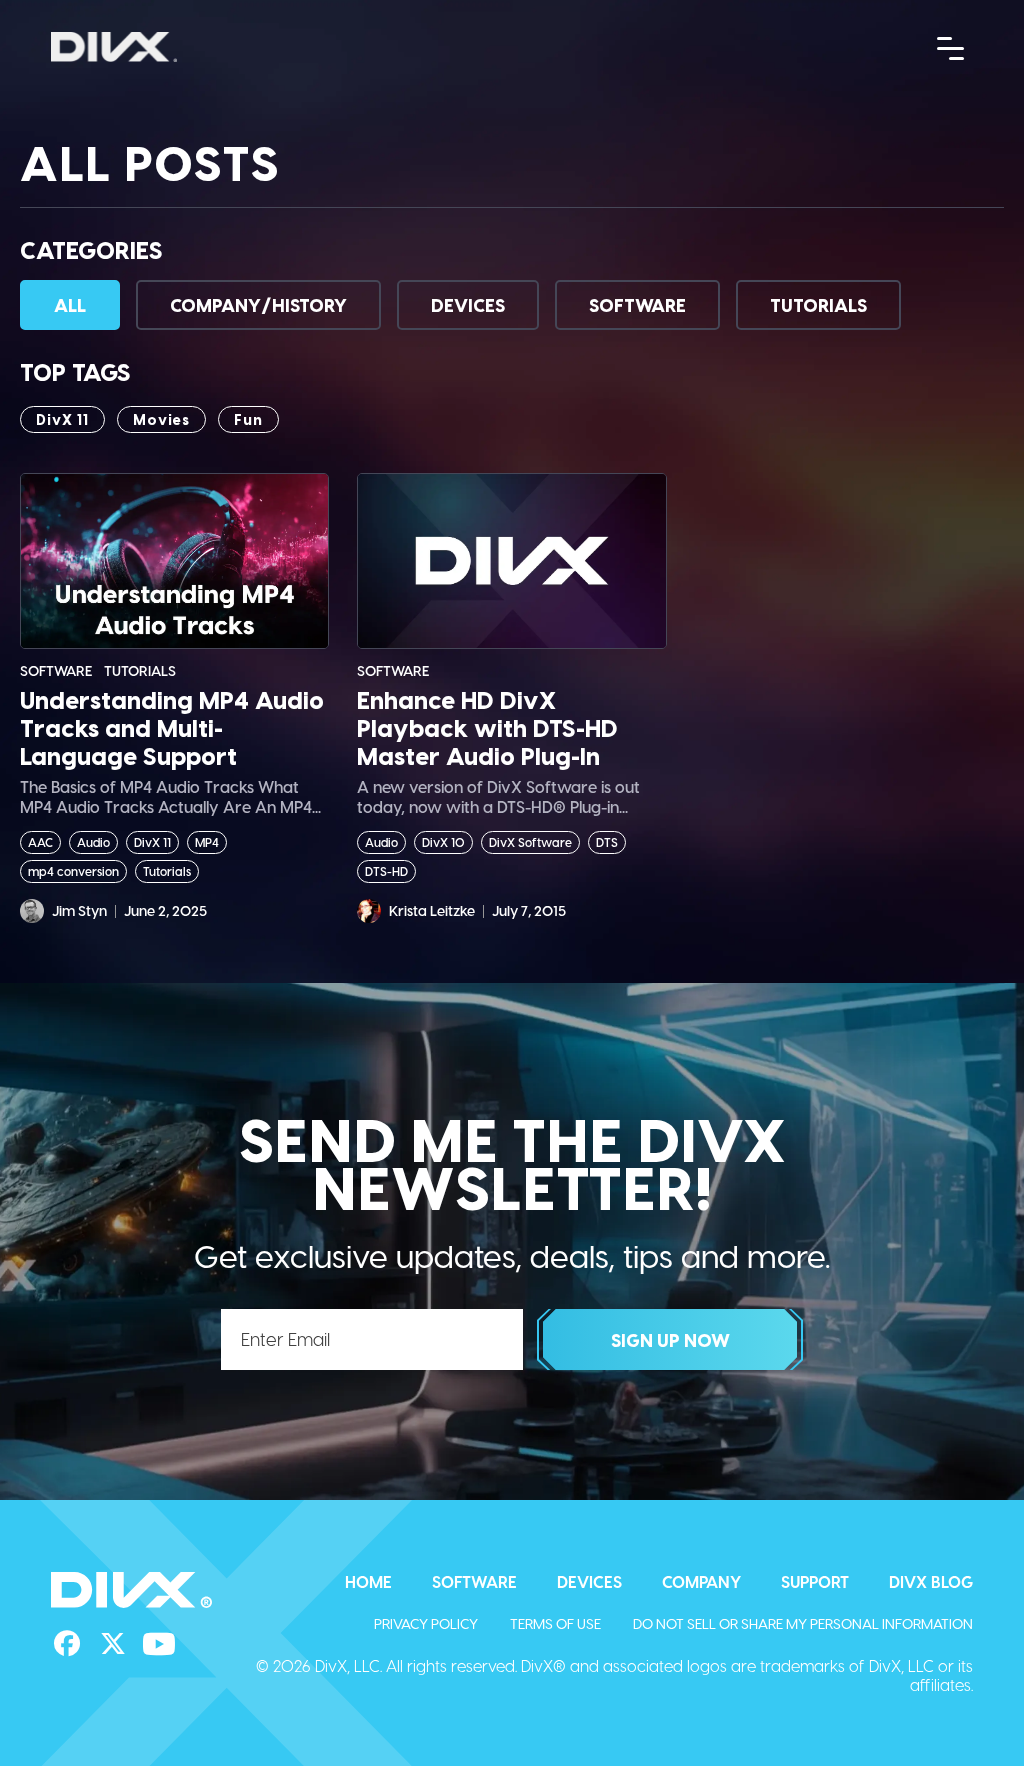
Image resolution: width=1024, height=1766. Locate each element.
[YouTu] (159, 1644)
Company (701, 1581)
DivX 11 (62, 419)
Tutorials (818, 304)
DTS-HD (386, 871)
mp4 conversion (73, 871)
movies (161, 419)
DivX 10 (443, 842)
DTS (607, 842)
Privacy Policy (426, 1623)
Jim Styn (79, 910)
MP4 (207, 842)
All (70, 304)
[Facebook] (67, 1644)
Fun (248, 419)
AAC (40, 842)
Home (368, 1581)
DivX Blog (931, 1581)
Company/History (258, 304)
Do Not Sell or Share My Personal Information (803, 1623)
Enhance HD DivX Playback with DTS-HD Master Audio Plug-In (487, 728)
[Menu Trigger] (951, 47)
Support (815, 1581)
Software (637, 304)
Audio (93, 842)
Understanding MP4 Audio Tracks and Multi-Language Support (172, 728)
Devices (468, 304)
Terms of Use (555, 1623)
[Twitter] (113, 1644)
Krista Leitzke (432, 910)
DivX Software (530, 842)
